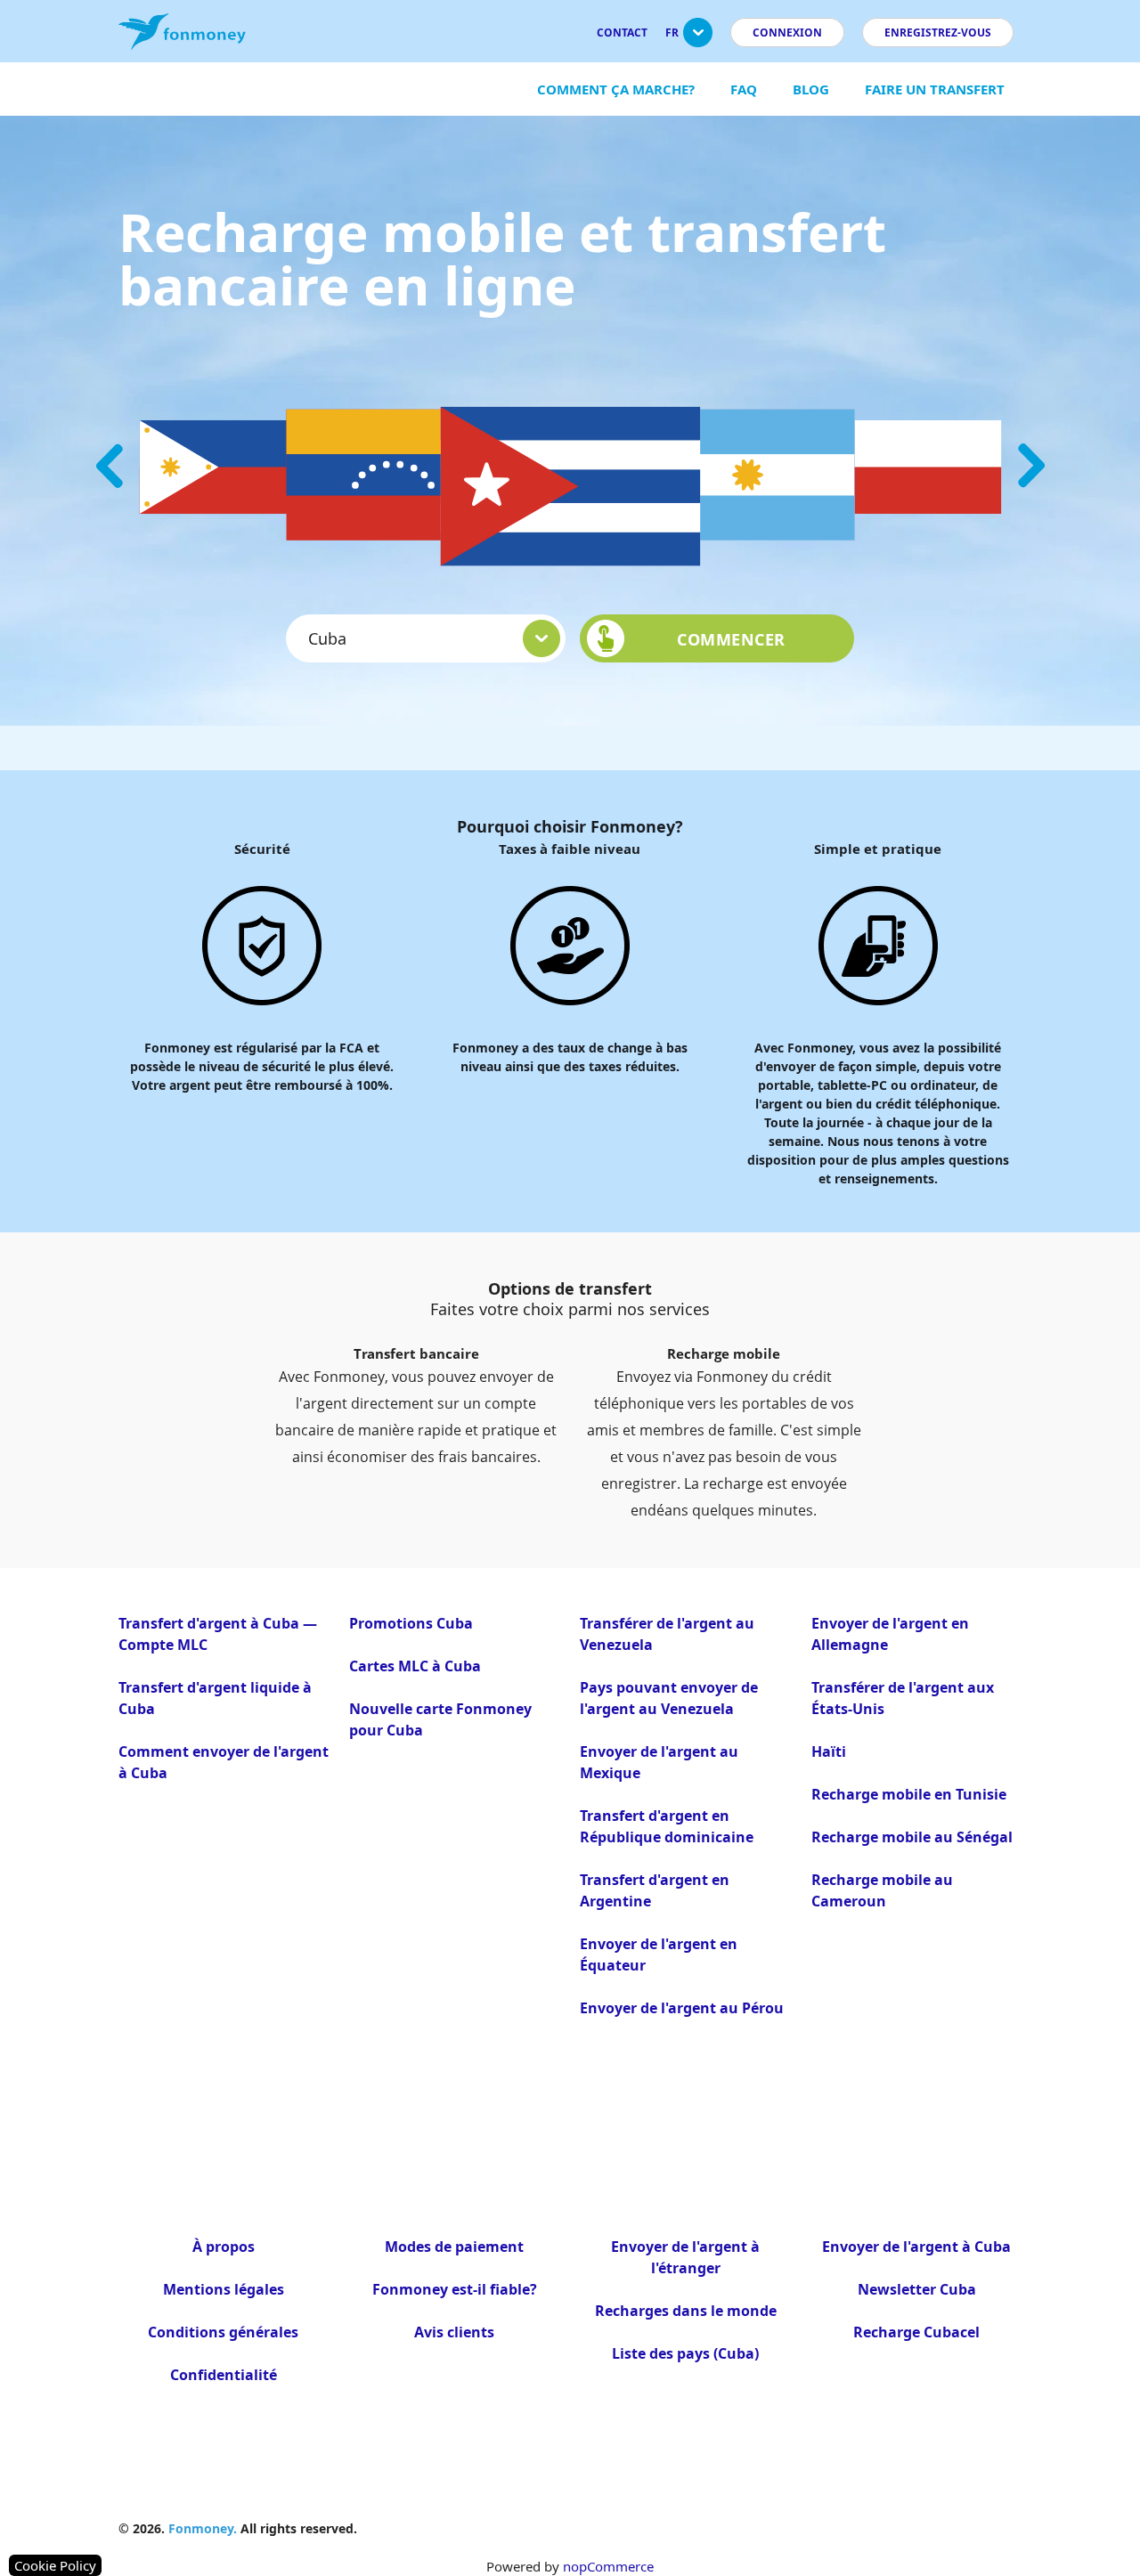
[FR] (698, 40)
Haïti (829, 1751)
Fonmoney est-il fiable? (455, 2289)
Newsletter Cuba (917, 2289)
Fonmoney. (203, 2528)
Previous (110, 466)
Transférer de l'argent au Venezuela (667, 1634)
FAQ (744, 89)
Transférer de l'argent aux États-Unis (903, 1698)
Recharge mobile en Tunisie (909, 1794)
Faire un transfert (935, 89)
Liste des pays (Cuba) (685, 2353)
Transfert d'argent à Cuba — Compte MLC (218, 1634)
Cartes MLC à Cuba (415, 1666)
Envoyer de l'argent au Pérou (682, 2008)
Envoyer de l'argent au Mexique (659, 1762)
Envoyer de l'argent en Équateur (659, 1954)
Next (1031, 466)
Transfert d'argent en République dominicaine (667, 1826)
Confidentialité (224, 2375)
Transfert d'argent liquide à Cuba (215, 1698)
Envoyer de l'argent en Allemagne (890, 1634)
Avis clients (454, 2332)
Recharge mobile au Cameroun (882, 1890)
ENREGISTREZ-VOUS (938, 33)
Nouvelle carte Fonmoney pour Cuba (440, 1719)
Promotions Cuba (411, 1623)
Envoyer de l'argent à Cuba (916, 2247)
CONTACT (622, 33)
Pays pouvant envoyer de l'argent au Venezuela (669, 1698)
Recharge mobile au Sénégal (912, 1837)
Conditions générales (223, 2332)
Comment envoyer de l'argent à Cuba (224, 1762)
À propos (224, 2247)
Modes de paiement (454, 2247)
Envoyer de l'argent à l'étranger (685, 2257)
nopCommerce (608, 2566)
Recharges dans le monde (686, 2311)
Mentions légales (224, 2289)
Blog (811, 89)
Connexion (787, 33)
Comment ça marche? (616, 89)
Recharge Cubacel (916, 2332)
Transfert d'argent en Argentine (655, 1890)
